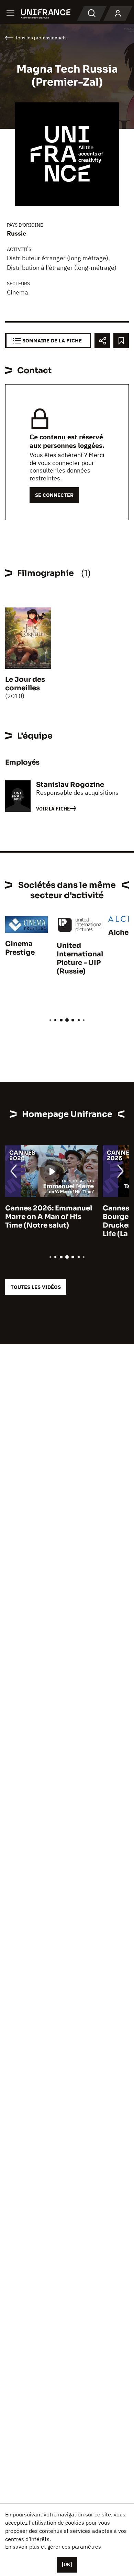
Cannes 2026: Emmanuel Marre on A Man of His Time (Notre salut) (44, 1217)
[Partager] (102, 341)
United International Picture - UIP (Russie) (80, 958)
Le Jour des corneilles (25, 684)
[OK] (67, 2564)
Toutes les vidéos (36, 1287)
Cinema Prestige (20, 948)
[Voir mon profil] (118, 14)
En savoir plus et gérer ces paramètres (53, 2547)
